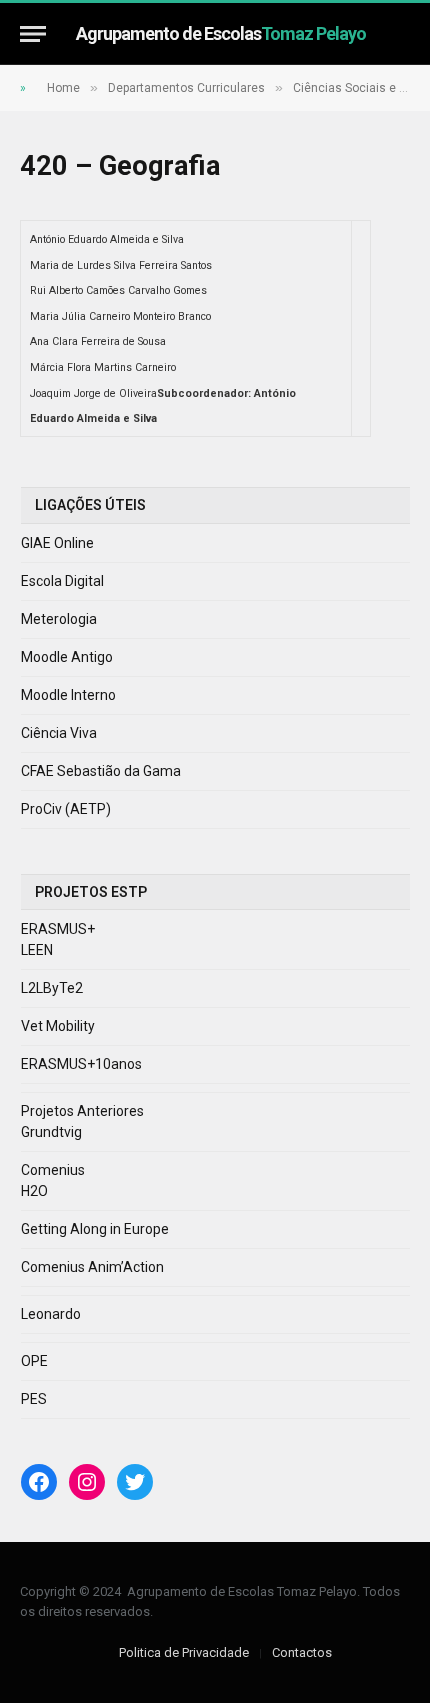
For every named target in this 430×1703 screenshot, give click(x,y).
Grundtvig (51, 1132)
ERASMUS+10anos (81, 1064)
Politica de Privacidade (184, 1652)
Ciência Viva (59, 733)
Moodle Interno (68, 695)
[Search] (401, 33)
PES (34, 1399)
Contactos (302, 1652)
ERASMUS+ (58, 929)
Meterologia (59, 619)
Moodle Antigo (67, 657)
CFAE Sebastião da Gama (101, 771)
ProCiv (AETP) (66, 809)
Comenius (53, 1170)
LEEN (37, 950)
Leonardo (51, 1314)
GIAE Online (57, 543)
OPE (34, 1361)
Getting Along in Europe (95, 1229)
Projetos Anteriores (82, 1111)
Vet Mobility (58, 1026)
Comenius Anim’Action (92, 1267)
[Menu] (33, 33)
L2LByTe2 (52, 988)
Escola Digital (62, 581)
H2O (34, 1191)
